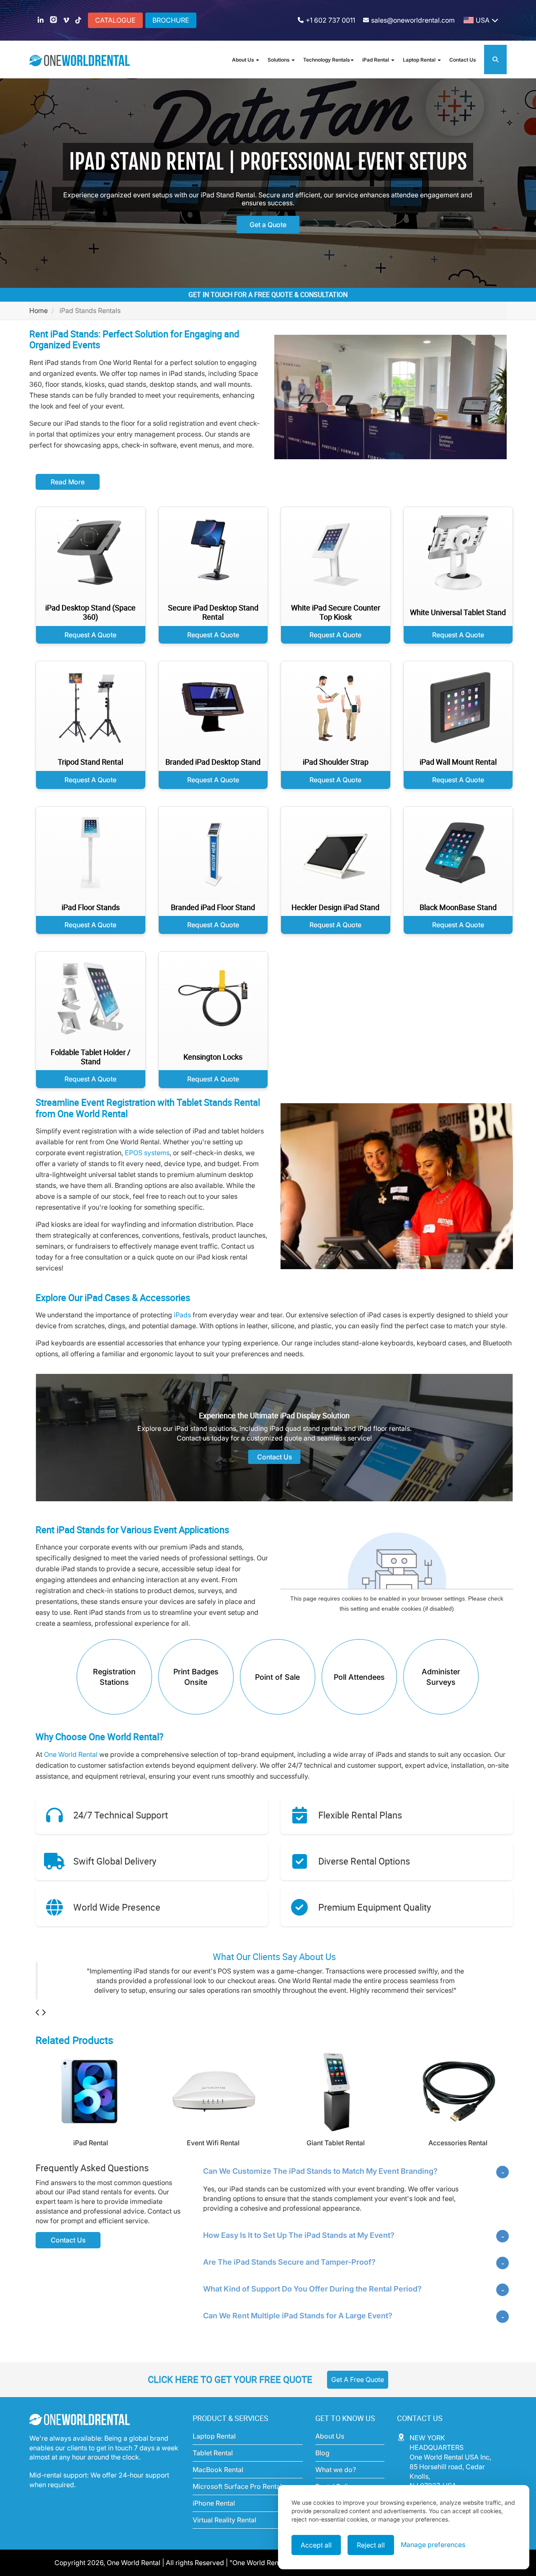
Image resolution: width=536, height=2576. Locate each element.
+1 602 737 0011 (330, 20)
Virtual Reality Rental (224, 2529)
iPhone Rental (214, 2513)
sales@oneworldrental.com (413, 20)
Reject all (371, 2545)
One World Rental (72, 1754)
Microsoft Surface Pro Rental (237, 2496)
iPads (182, 1315)
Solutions (279, 60)
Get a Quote (268, 225)
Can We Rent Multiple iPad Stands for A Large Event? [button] (298, 2325)
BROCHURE (171, 20)
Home (39, 310)
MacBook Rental (218, 2479)
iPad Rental (376, 60)
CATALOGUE (115, 20)
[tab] (356, 2180)
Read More (68, 482)
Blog (322, 2462)
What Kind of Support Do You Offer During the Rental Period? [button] (312, 2298)
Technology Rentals (326, 60)
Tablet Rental (213, 2462)
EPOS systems (147, 1153)
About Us (244, 60)
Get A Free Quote (358, 2389)
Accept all (316, 2545)
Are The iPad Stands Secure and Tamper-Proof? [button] (289, 2272)
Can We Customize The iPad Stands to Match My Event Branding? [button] (320, 2181)
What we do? (336, 2479)
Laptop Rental (420, 60)
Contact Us (463, 60)
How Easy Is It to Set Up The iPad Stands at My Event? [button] (299, 2245)
